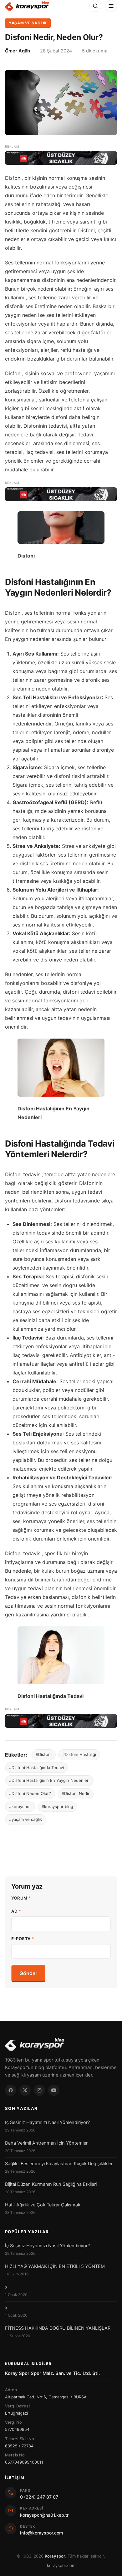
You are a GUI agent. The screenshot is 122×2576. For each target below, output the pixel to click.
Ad (16, 1911)
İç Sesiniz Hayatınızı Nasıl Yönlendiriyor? (47, 2122)
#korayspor (20, 1807)
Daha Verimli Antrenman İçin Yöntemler (46, 2143)
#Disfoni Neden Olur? (30, 1793)
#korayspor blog (57, 1807)
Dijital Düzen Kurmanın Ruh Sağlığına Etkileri (51, 2184)
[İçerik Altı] (61, 1721)
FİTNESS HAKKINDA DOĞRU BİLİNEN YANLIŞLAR (58, 2328)
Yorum (21, 1898)
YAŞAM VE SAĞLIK (28, 23)
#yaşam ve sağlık (25, 1819)
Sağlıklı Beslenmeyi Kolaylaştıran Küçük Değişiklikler (59, 2164)
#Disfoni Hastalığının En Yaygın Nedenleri (49, 1780)
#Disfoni (44, 1754)
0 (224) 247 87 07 (39, 2497)
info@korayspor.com (41, 2533)
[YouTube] (54, 2090)
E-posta (23, 1939)
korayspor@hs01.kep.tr (44, 2515)
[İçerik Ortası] (61, 494)
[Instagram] (39, 2090)
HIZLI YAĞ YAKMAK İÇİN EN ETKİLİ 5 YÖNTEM (55, 2266)
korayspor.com (61, 2565)
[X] (25, 2090)
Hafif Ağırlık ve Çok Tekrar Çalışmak (43, 2205)
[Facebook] (11, 2090)
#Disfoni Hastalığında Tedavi (36, 1767)
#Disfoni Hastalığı (79, 1754)
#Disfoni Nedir (76, 1793)
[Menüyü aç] (111, 6)
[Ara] (95, 6)
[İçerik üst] (61, 158)
